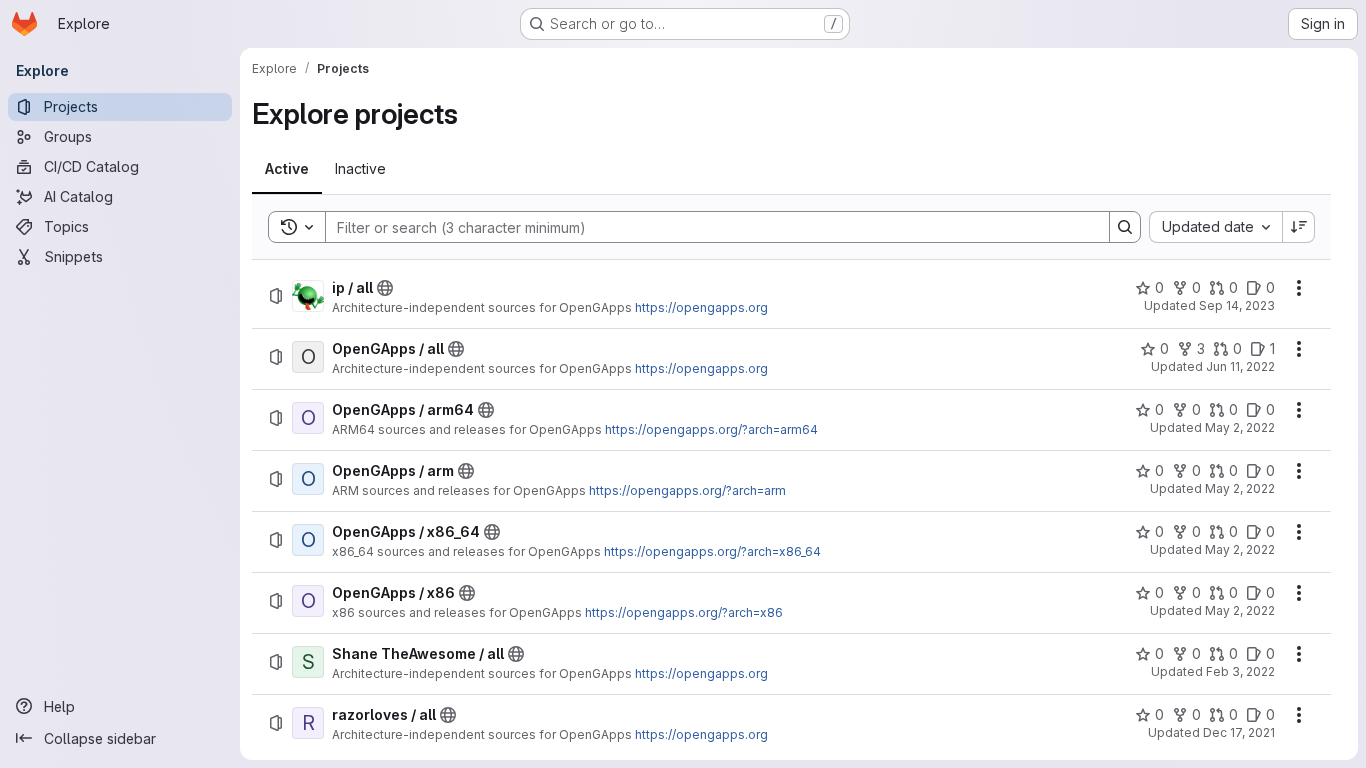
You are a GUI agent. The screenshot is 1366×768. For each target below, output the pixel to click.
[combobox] (1215, 227)
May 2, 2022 (1240, 427)
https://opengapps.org (701, 307)
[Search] (1125, 227)
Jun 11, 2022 (1240, 366)
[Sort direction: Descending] (1299, 227)
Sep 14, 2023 (1237, 305)
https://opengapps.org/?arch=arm (687, 490)
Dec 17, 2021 (1239, 732)
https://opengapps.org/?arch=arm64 (711, 429)
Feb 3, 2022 (1240, 671)
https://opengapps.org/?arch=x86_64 (712, 551)
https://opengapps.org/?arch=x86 (684, 612)
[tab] (287, 169)
